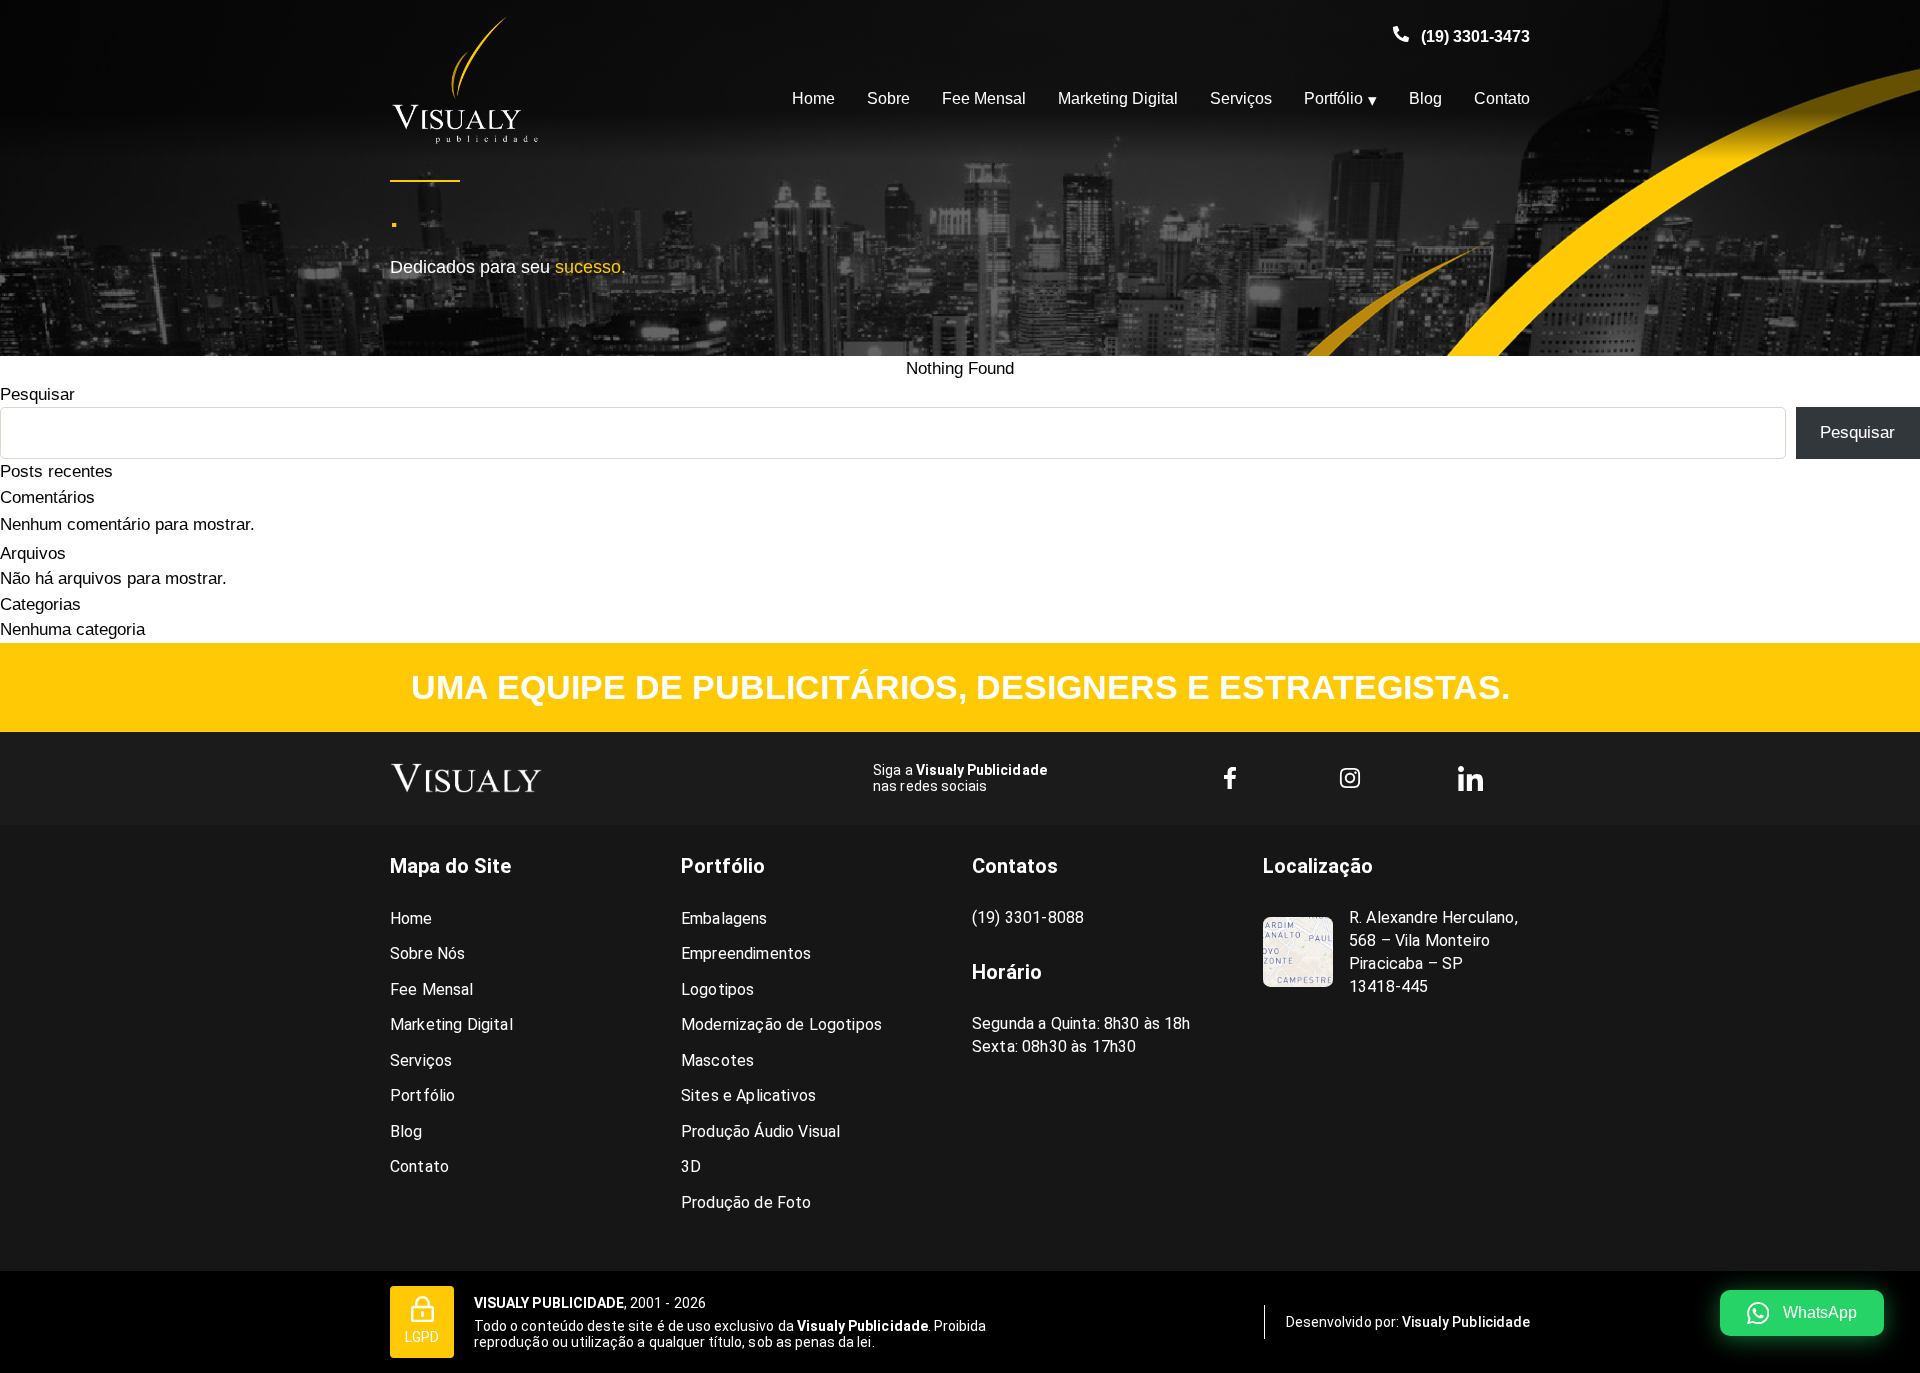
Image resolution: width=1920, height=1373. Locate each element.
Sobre (888, 98)
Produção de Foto (746, 1202)
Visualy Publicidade (1466, 1322)
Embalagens (724, 918)
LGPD (422, 1337)
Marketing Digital (1118, 98)
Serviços (1241, 98)
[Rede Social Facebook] (1230, 778)
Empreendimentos (746, 953)
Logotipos (717, 989)
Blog (1425, 98)
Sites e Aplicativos (748, 1095)
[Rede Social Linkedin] (1470, 778)
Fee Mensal (984, 98)
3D (691, 1166)
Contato (1502, 98)
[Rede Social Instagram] (1350, 778)
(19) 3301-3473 (1475, 36)
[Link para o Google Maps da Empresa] (1298, 952)
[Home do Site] (466, 778)
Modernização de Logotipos (781, 1024)
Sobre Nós (427, 953)
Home (813, 98)
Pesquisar (37, 394)
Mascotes (717, 1060)
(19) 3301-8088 (1028, 917)
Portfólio (1333, 98)
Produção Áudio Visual (760, 1131)
